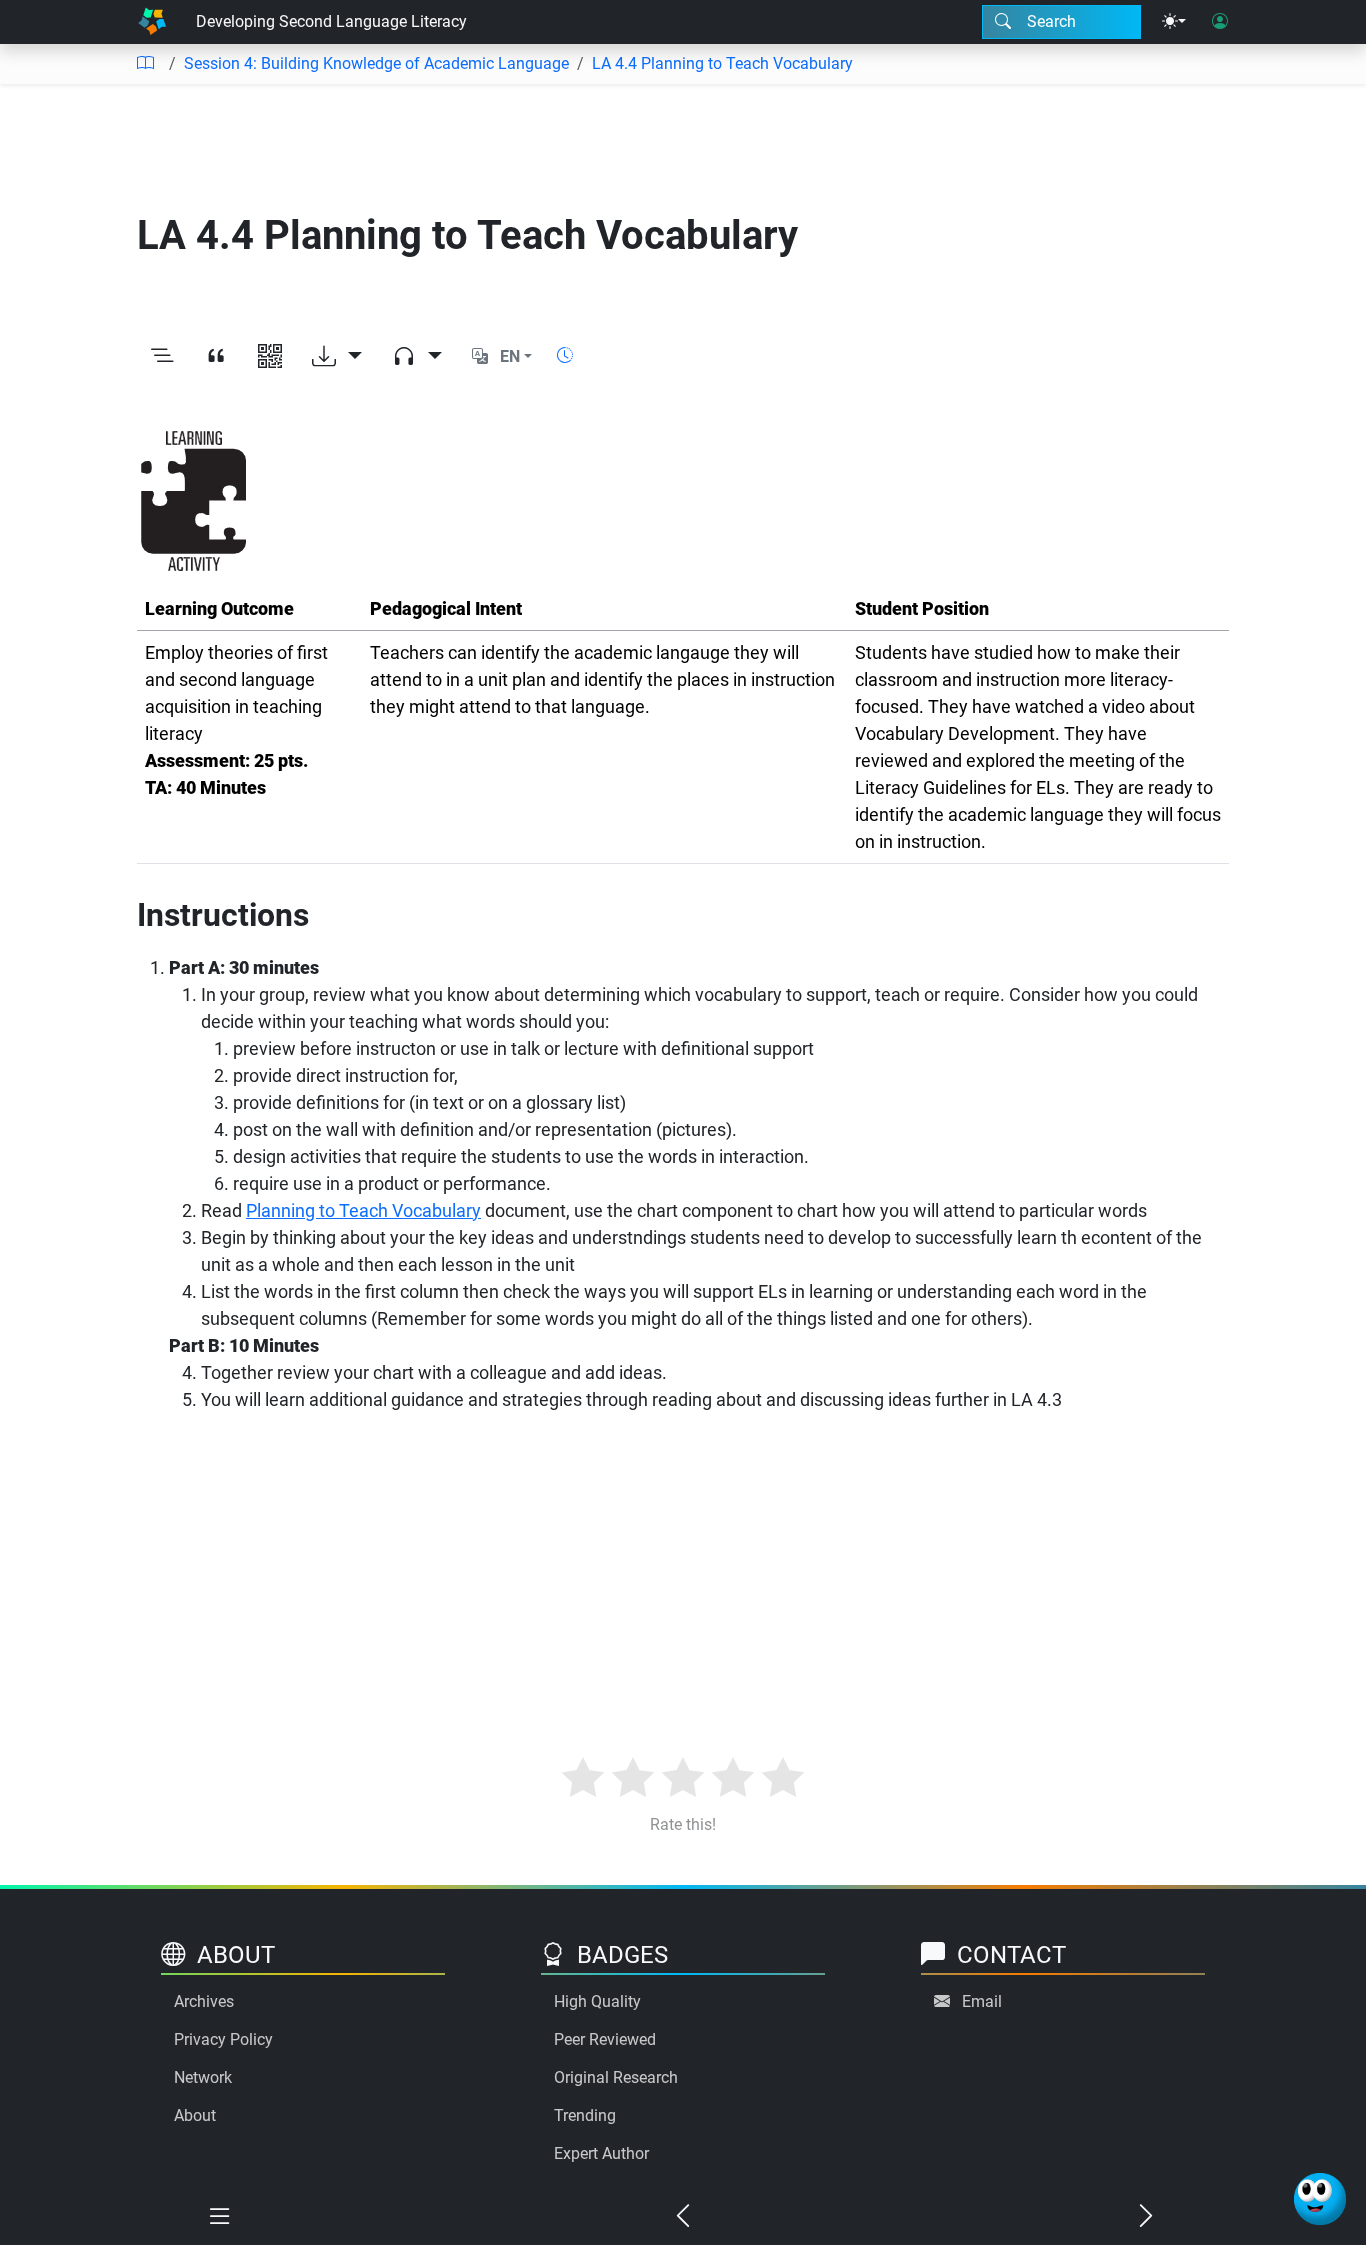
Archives (204, 2001)
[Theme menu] (1174, 22)
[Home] (152, 22)
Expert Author (601, 2153)
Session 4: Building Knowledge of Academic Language (376, 63)
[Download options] (337, 357)
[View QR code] (270, 357)
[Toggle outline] (162, 357)
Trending (585, 2115)
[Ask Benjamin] (1320, 2199)
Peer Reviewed (605, 2039)
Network (203, 2077)
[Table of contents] (145, 64)
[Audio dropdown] (417, 357)
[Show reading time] (565, 355)
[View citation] (216, 357)
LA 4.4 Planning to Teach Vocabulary (722, 63)
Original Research (616, 2077)
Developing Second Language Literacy (331, 21)
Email (982, 2001)
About (195, 2115)
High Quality (597, 2001)
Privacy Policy (223, 2039)
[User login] (1220, 22)
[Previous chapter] (682, 2217)
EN (510, 356)
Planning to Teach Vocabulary (363, 1210)
